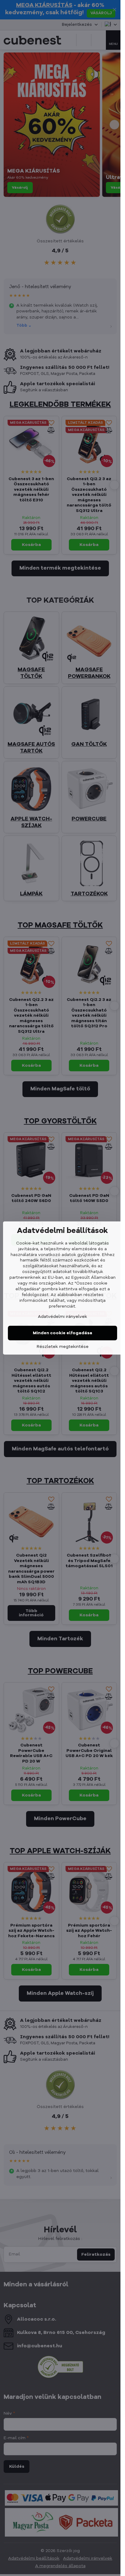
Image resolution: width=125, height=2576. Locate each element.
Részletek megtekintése (63, 1347)
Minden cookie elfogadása (62, 1333)
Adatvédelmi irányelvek (62, 1317)
